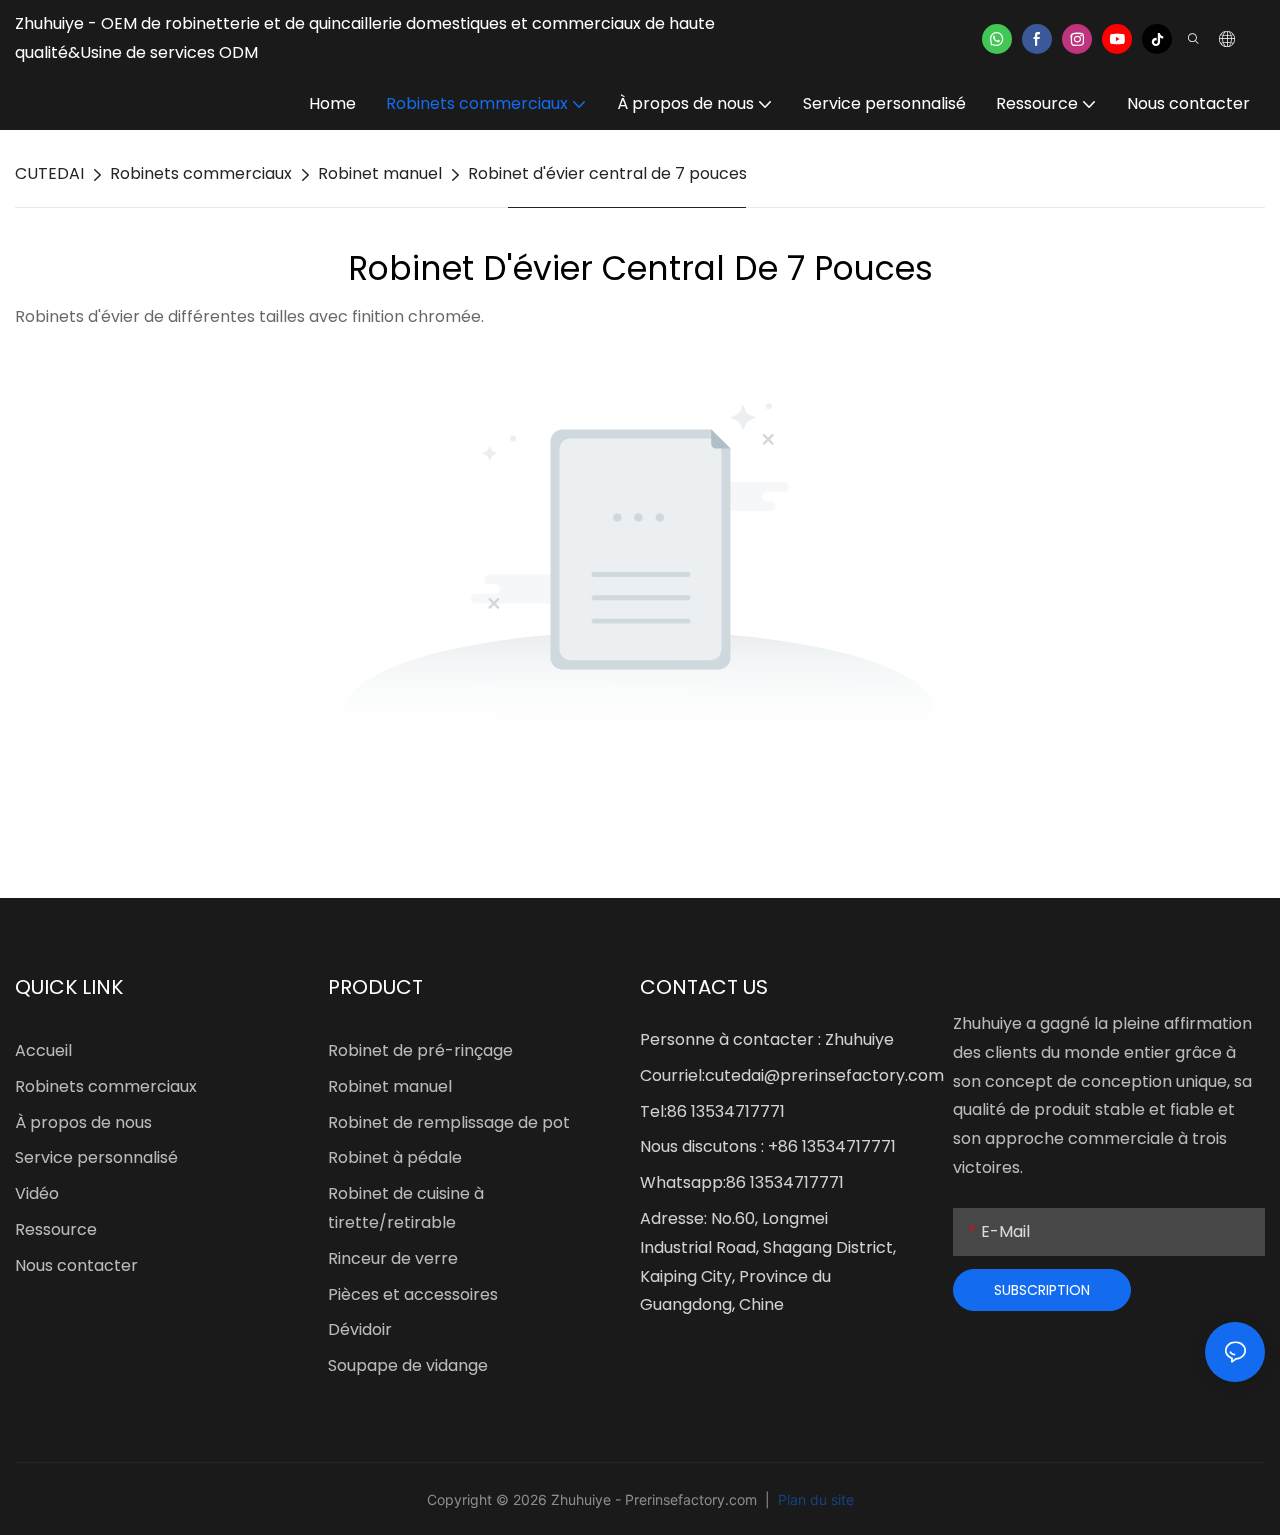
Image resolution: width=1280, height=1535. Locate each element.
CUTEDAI (49, 173)
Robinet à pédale (395, 1157)
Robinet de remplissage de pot (449, 1122)
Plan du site (814, 1499)
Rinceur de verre (393, 1258)
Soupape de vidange (408, 1365)
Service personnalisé (96, 1157)
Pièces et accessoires (413, 1294)
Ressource (56, 1229)
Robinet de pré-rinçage (420, 1050)
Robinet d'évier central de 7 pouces (607, 173)
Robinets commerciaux (201, 173)
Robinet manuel (380, 173)
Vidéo (37, 1193)
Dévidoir (360, 1329)
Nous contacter (76, 1265)
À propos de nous (83, 1122)
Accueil (43, 1050)
